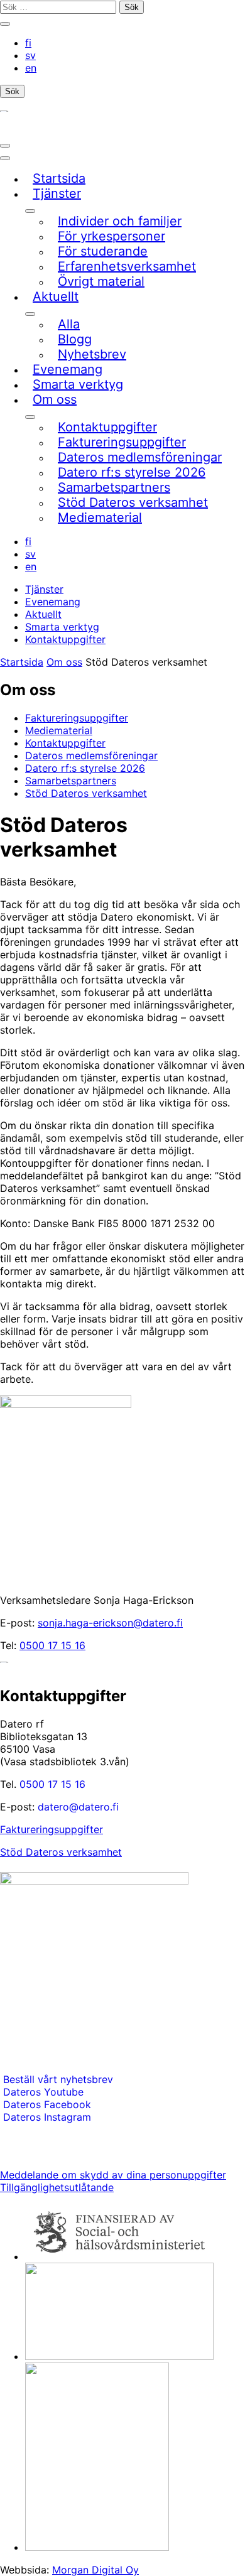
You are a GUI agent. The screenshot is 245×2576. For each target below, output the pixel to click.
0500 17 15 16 (52, 1645)
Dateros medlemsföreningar (91, 755)
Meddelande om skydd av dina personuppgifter (113, 2175)
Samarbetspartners (71, 781)
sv (30, 55)
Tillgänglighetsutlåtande (57, 2187)
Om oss (64, 662)
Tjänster (44, 589)
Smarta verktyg (62, 627)
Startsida (22, 662)
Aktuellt (43, 614)
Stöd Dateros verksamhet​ (86, 793)
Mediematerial (59, 730)
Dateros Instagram (47, 2117)
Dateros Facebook (47, 2104)
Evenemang (53, 602)
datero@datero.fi (78, 1807)
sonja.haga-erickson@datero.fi (110, 1623)
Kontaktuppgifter (65, 639)
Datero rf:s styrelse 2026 (85, 768)
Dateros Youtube (43, 2092)
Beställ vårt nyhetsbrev (57, 2079)
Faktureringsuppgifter (77, 718)
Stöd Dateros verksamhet (61, 1852)
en (31, 68)
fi (28, 43)
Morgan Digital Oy (95, 2570)
